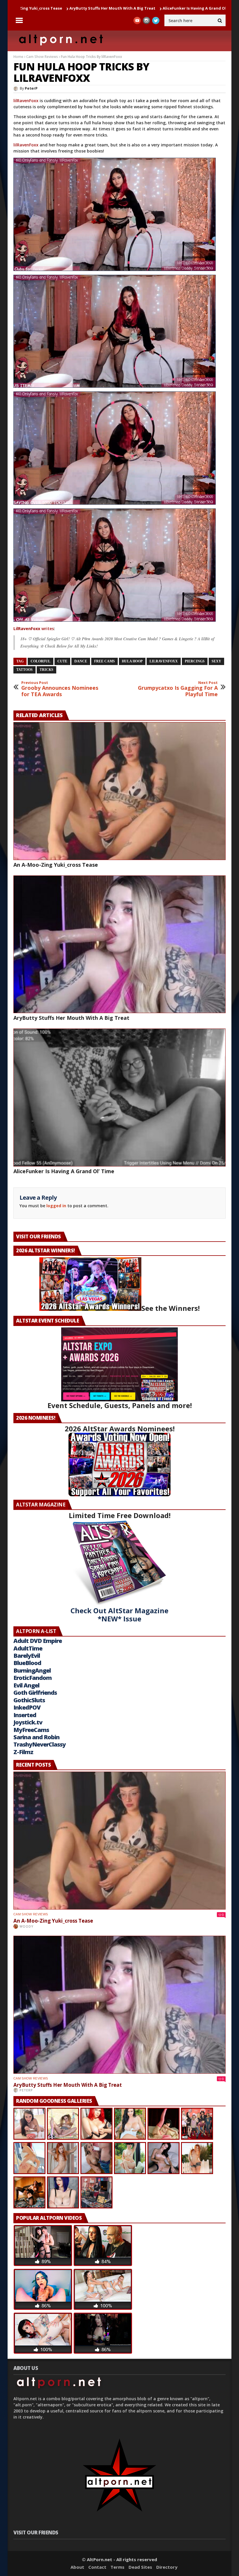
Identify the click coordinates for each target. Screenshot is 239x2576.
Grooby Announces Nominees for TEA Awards (60, 689)
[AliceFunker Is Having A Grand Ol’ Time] (119, 1098)
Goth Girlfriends (35, 1693)
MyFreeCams (31, 1730)
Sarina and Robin (36, 1737)
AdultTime (28, 1648)
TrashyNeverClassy (39, 1744)
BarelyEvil (27, 1656)
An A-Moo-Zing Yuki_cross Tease (56, 865)
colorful (41, 661)
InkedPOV (27, 1707)
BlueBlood (27, 1663)
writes (34, 629)
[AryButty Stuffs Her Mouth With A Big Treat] (119, 944)
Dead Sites (140, 2567)
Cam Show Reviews (42, 57)
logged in (56, 1206)
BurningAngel (32, 1670)
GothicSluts (29, 1700)
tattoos (24, 670)
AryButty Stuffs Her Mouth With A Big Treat (71, 1018)
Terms (117, 2567)
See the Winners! (171, 1308)
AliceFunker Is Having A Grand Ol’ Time (108, 8)
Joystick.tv (28, 1722)
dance (81, 661)
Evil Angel (26, 1685)
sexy (216, 661)
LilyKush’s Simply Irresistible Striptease (191, 8)
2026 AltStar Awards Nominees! (120, 1429)
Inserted (25, 1715)
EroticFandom (32, 1678)
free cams (104, 661)
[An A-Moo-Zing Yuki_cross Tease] (119, 791)
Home (18, 57)
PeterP (31, 88)
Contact (97, 2567)
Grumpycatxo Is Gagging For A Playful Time (178, 689)
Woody (27, 1926)
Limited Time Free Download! (120, 1515)
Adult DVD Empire (38, 1641)
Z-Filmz (23, 1752)
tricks (46, 670)
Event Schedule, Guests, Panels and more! (120, 1405)
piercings (195, 661)
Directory (167, 2567)
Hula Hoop (132, 661)
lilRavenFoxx (26, 101)
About (77, 2567)
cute (62, 661)
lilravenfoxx (164, 661)
